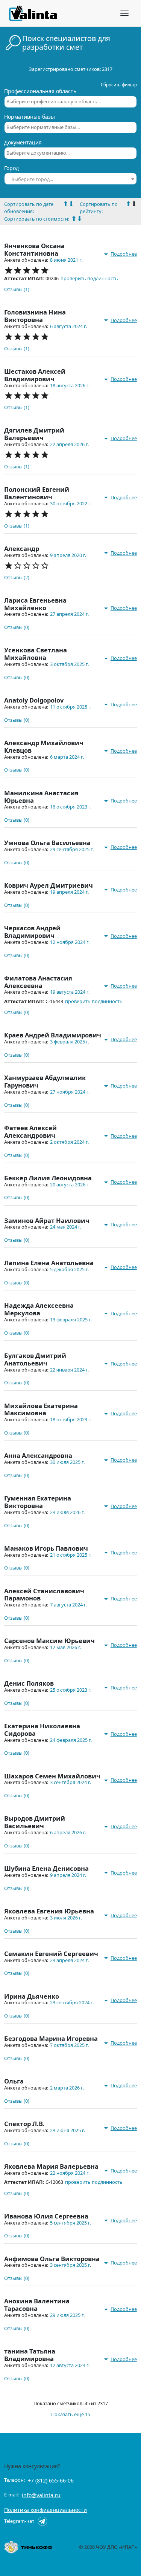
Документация (23, 143)
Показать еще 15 (71, 2414)
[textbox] (70, 179)
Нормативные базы (30, 117)
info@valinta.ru (41, 2495)
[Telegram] (42, 2521)
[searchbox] (70, 102)
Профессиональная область (40, 91)
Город (11, 168)
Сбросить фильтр (119, 85)
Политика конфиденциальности (45, 2510)
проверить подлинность (89, 278)
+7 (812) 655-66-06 (51, 2480)
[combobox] (70, 102)
